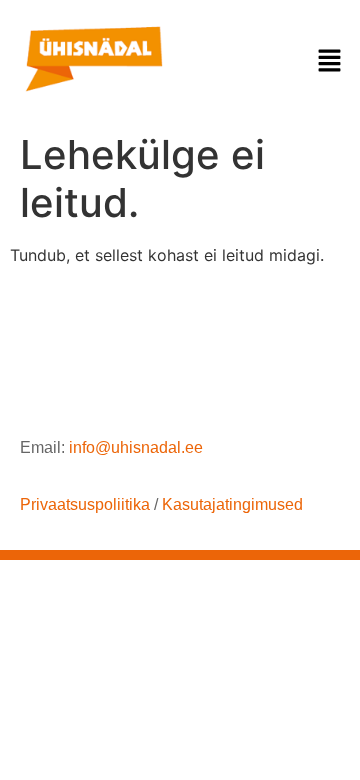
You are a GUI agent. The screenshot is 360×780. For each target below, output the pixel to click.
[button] (330, 61)
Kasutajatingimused (232, 504)
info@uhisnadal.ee (136, 447)
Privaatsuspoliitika (85, 504)
